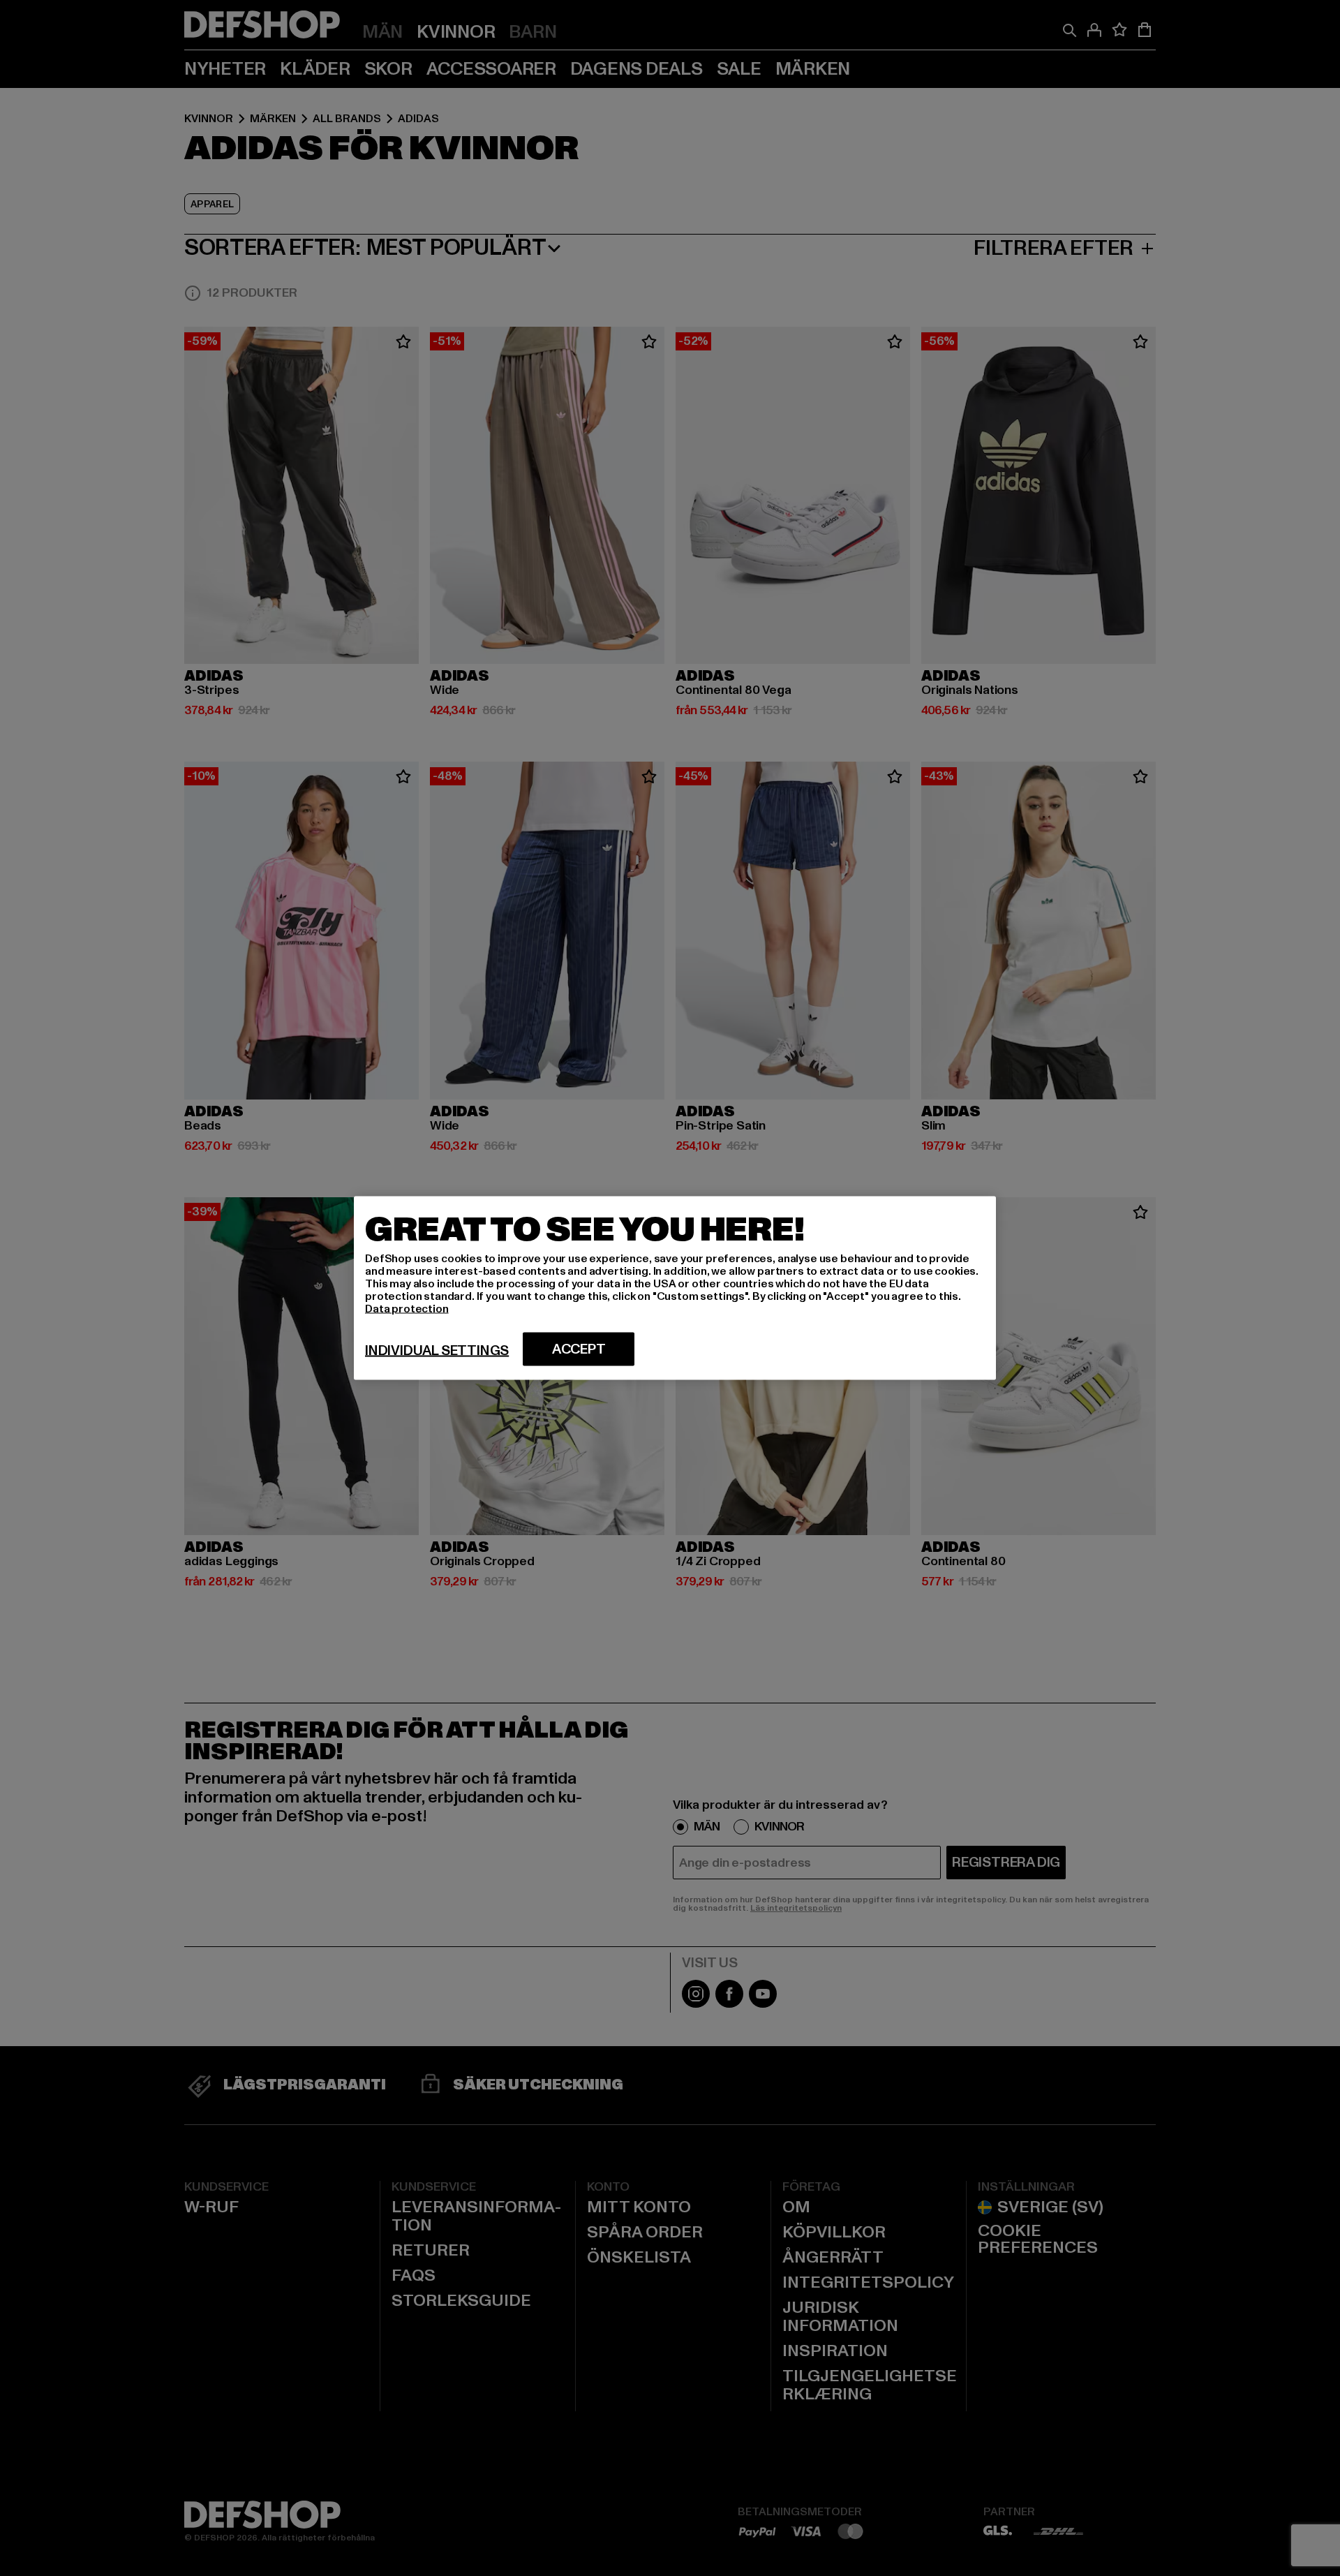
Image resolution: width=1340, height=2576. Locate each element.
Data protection (407, 1309)
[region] (675, 1288)
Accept (579, 1349)
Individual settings (437, 1351)
